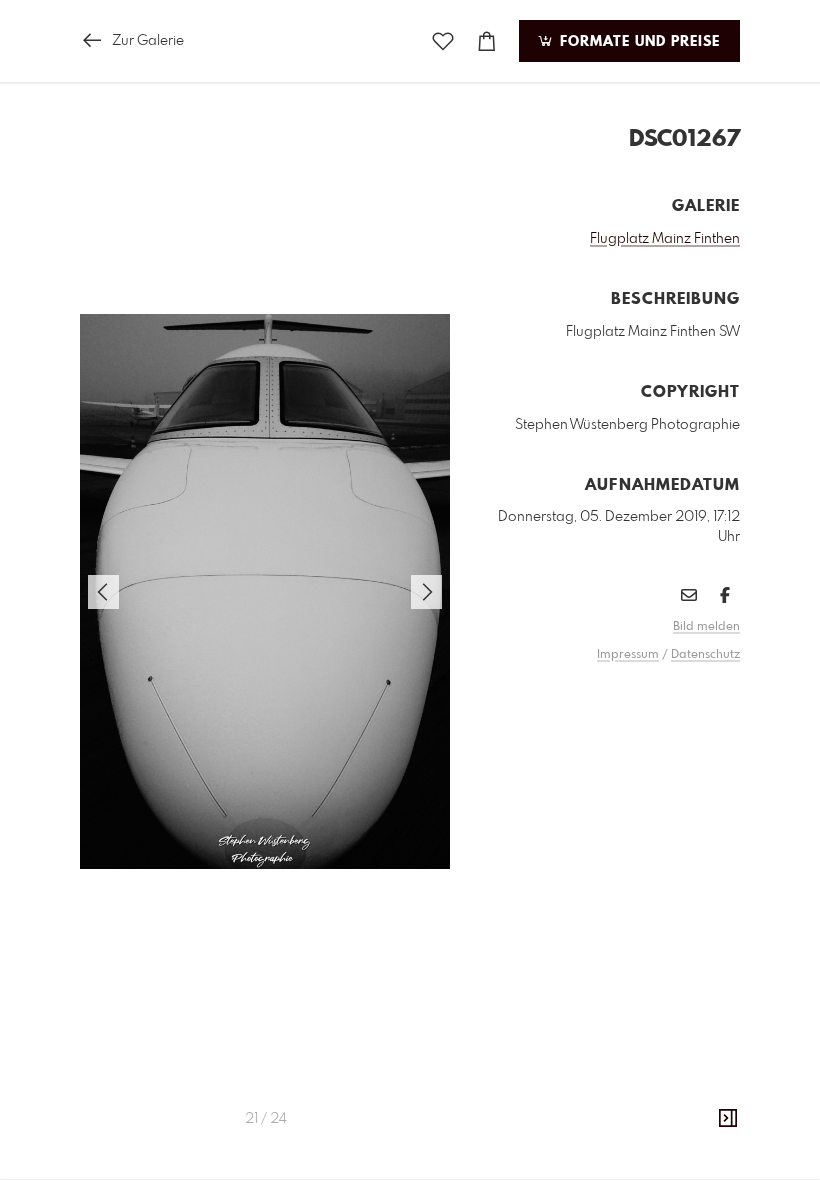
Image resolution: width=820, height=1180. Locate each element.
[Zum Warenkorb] (487, 41)
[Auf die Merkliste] (443, 41)
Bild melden (706, 627)
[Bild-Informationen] (728, 1119)
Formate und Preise (637, 42)
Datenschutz (705, 655)
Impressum (628, 655)
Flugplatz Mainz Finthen (665, 239)
